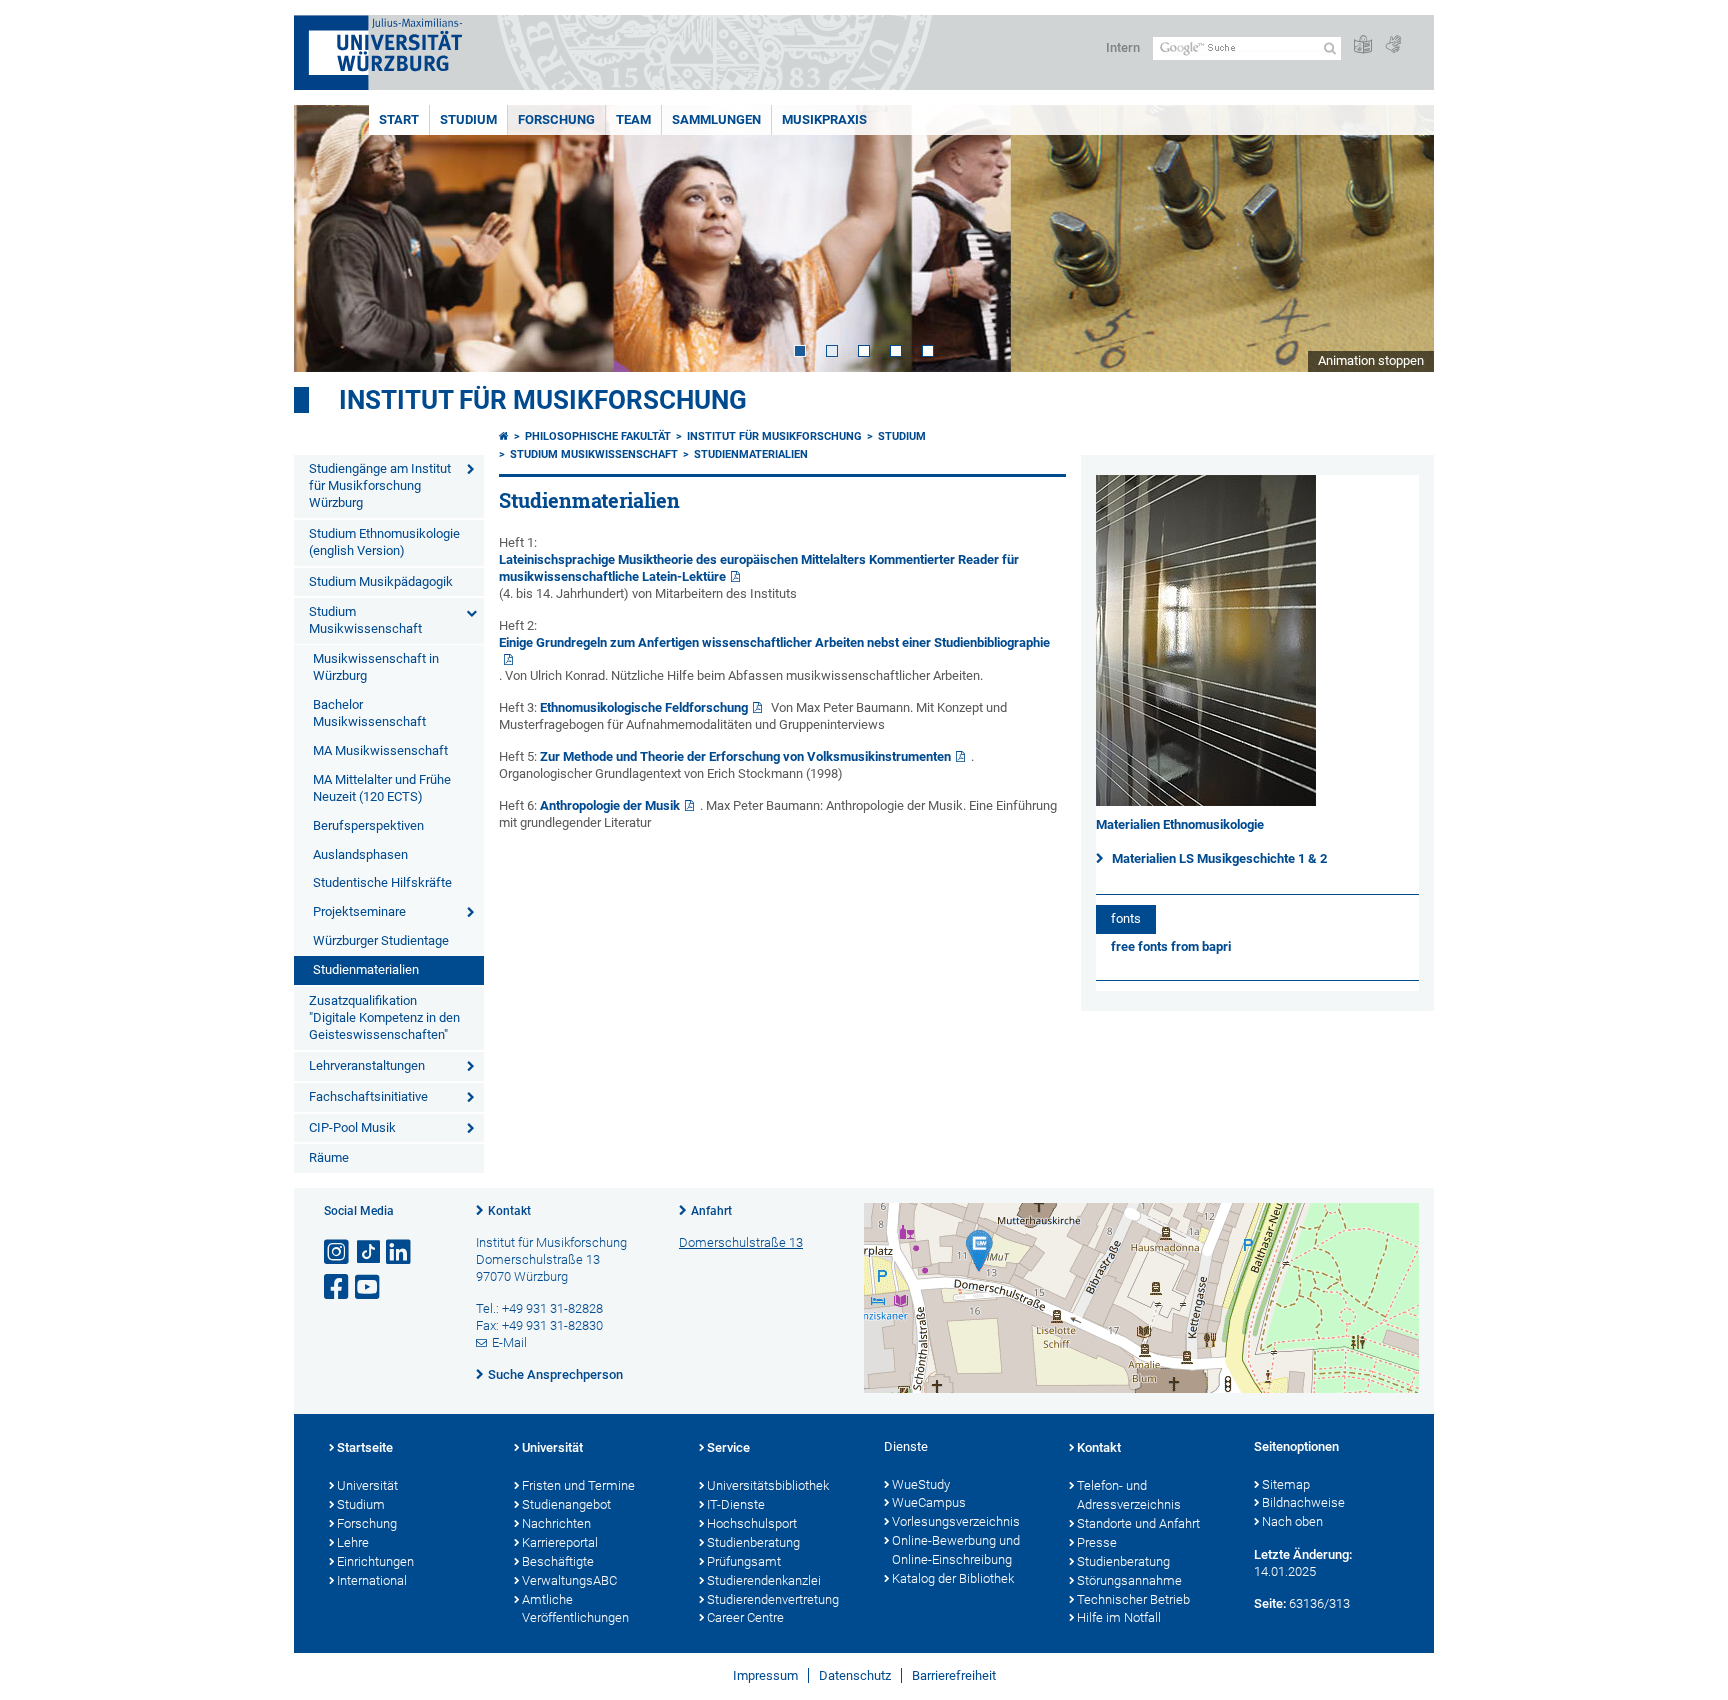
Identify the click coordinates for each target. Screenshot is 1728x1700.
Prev (329, 238)
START (399, 119)
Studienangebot (566, 1504)
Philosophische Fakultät (598, 436)
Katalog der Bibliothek (953, 1578)
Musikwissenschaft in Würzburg (376, 667)
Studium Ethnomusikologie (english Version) (384, 542)
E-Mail (509, 1342)
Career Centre (745, 1617)
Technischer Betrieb (1133, 1599)
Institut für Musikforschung (543, 400)
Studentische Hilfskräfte (382, 882)
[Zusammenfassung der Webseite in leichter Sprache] (1363, 45)
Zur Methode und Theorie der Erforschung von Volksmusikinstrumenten (745, 756)
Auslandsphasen (360, 854)
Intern (1123, 47)
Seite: (1270, 1603)
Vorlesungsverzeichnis (956, 1521)
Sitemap (1286, 1484)
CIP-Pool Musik (352, 1127)
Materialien (1144, 858)
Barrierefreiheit (954, 1675)
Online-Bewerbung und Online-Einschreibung (956, 1550)
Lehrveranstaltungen (367, 1065)
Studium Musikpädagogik (381, 581)
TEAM (633, 119)
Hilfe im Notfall (1119, 1617)
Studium (361, 1504)
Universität (367, 1485)
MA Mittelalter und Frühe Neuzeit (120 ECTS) (382, 788)
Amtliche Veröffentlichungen (575, 1609)
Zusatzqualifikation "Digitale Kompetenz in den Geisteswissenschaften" (384, 1017)
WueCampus (929, 1502)
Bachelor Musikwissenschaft (369, 713)
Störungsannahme (1129, 1580)
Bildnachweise (1303, 1502)
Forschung (367, 1523)
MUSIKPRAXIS (824, 119)
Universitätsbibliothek (768, 1485)
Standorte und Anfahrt (1138, 1523)
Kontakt (509, 1211)
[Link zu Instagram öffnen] (338, 1252)
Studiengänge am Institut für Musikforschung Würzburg (380, 485)
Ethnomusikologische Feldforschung (644, 707)
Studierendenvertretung (773, 1599)
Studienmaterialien (366, 969)
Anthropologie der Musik (610, 805)
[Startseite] (504, 436)
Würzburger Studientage (381, 940)
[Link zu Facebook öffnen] (338, 1287)
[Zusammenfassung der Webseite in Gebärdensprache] (1393, 45)
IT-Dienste (736, 1504)
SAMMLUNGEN (716, 119)
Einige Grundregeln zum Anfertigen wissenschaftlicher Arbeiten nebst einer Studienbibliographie (774, 642)
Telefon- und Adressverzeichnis (1129, 1495)
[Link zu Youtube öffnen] (369, 1287)
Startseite (365, 1447)
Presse (1097, 1542)
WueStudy (921, 1484)
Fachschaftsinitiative (368, 1096)
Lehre (353, 1542)
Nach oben (1292, 1521)
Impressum (765, 1675)
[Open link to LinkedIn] (400, 1252)
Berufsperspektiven (368, 825)
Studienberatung (753, 1542)
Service (728, 1447)
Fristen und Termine (578, 1485)
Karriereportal (560, 1542)
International (372, 1580)
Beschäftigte (558, 1561)
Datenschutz (855, 1675)
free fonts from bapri (1171, 946)
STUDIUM (468, 119)
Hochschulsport (752, 1523)
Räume (329, 1157)
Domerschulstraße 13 (741, 1242)
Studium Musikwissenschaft (365, 620)
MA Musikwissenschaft (380, 750)
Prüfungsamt (744, 1561)
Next (1399, 238)
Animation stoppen (1371, 360)
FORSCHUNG (556, 119)
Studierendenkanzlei (764, 1580)
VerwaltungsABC (569, 1580)
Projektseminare (359, 911)
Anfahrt (711, 1211)
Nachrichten (556, 1523)
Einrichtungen (375, 1561)
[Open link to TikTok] (369, 1252)
